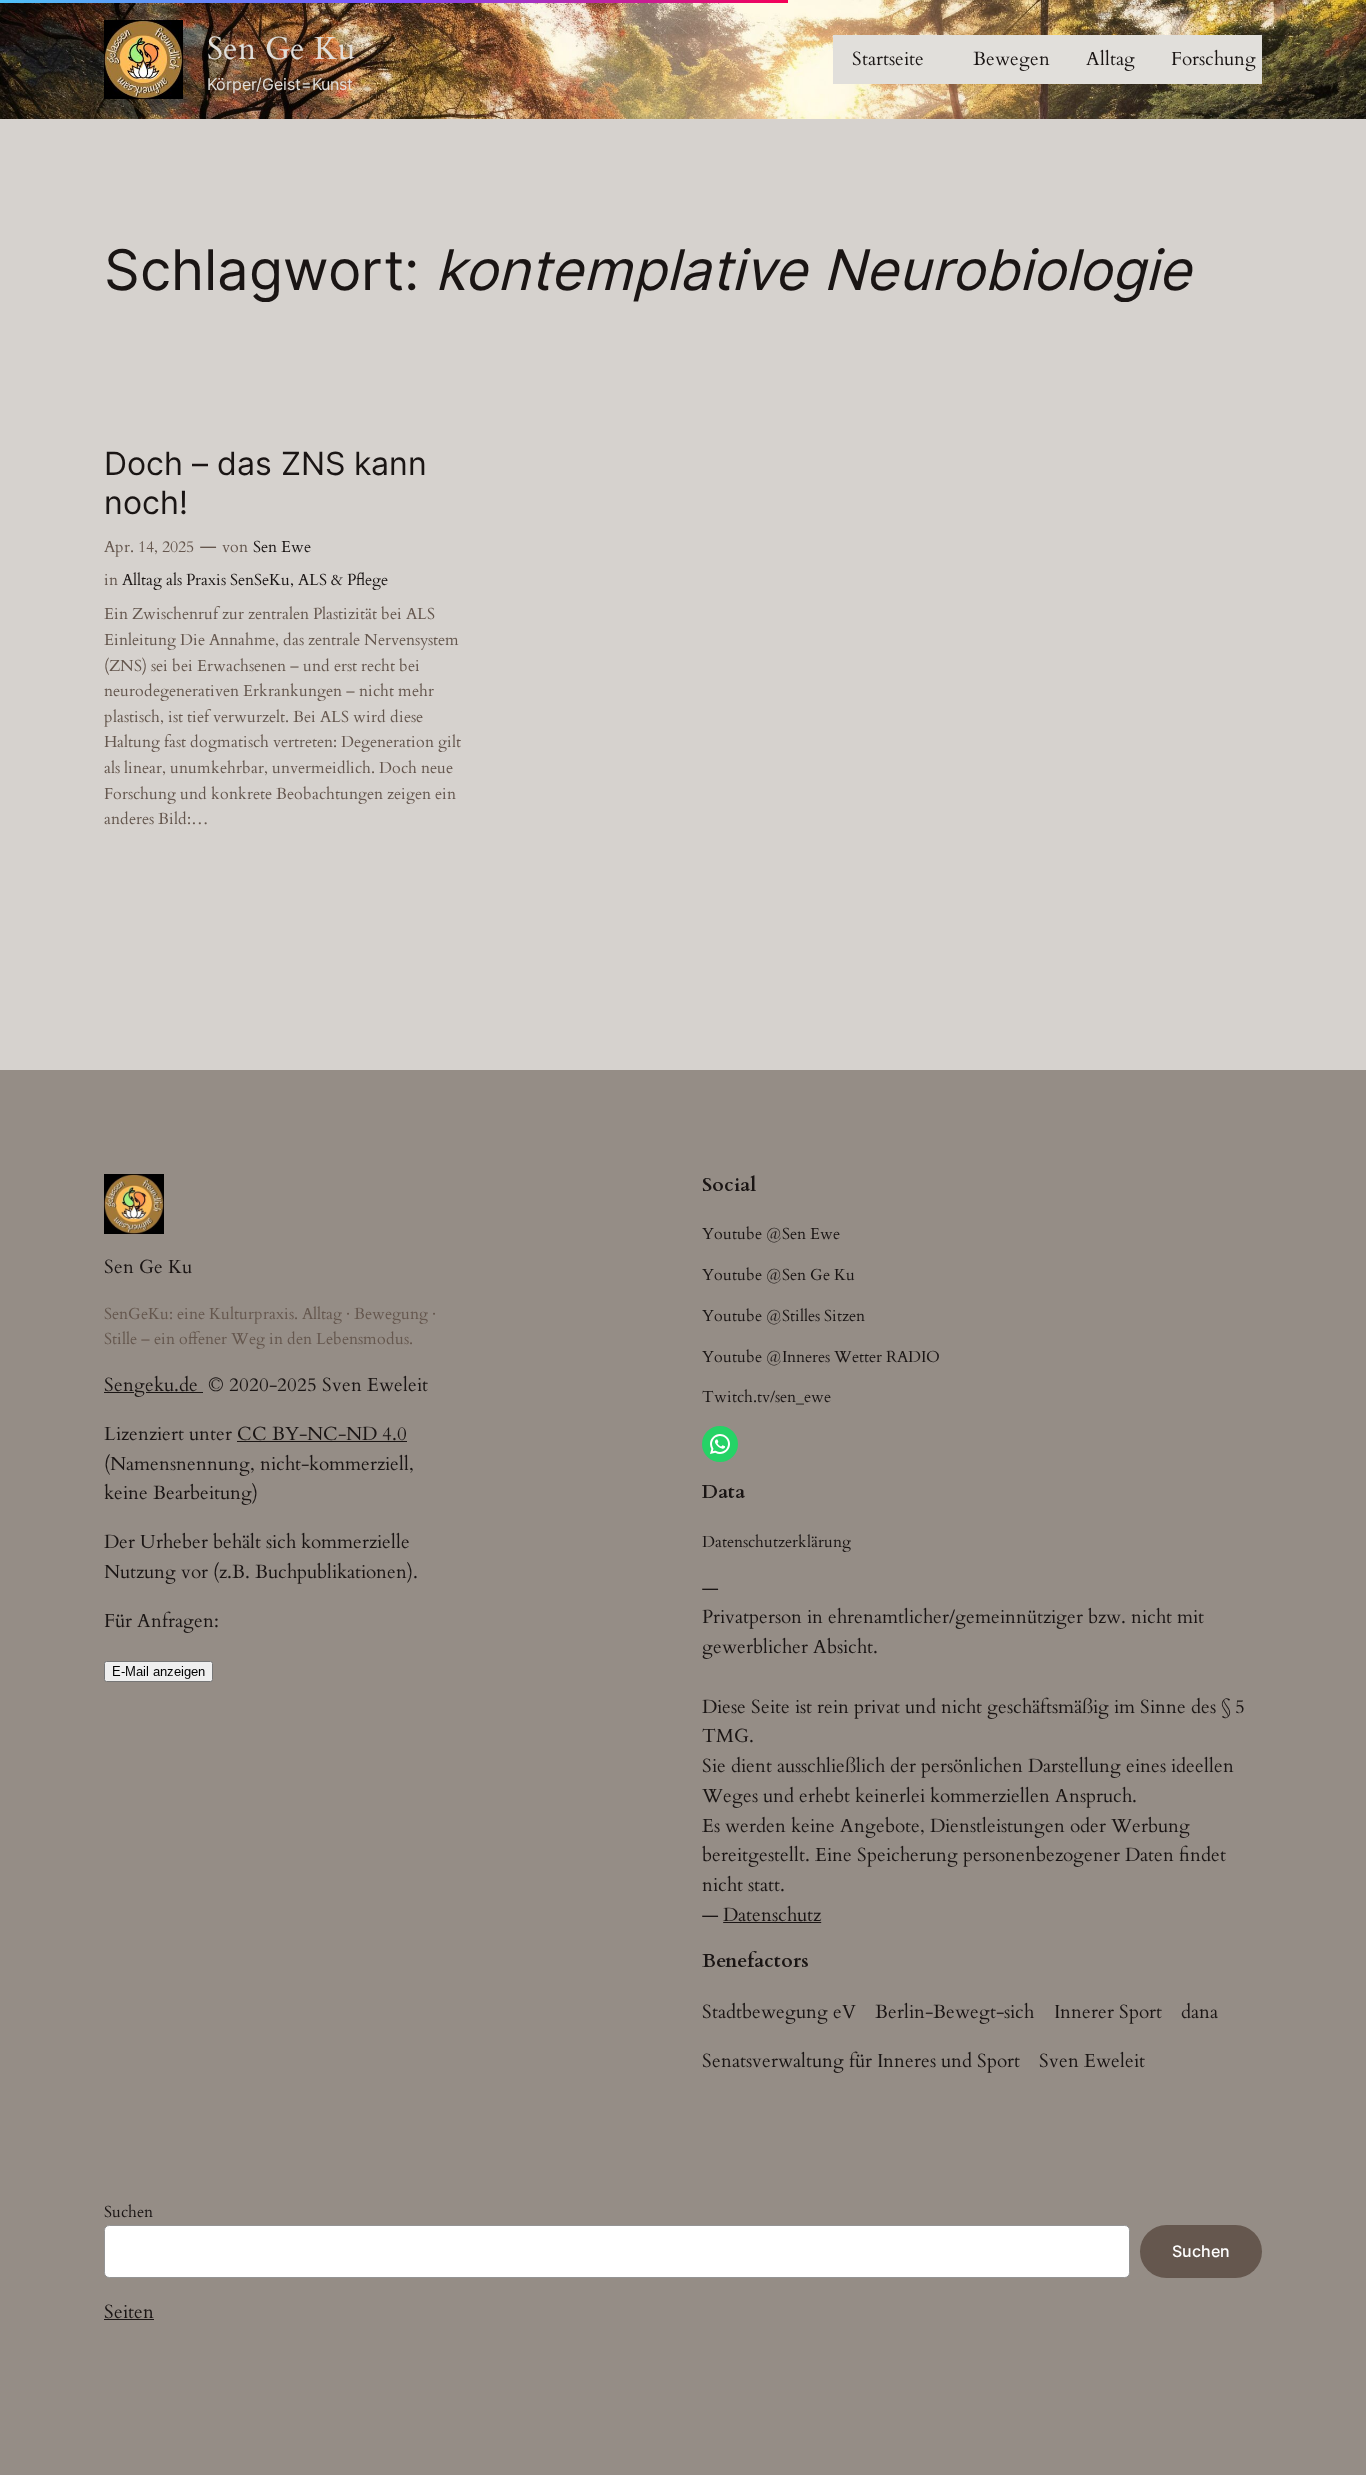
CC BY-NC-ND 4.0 (322, 1434)
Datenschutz (772, 1915)
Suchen (128, 2212)
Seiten (129, 2312)
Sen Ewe (282, 547)
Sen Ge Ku (281, 49)
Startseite (888, 59)
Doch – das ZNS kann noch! (265, 483)
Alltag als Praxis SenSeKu (206, 580)
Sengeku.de (153, 1385)
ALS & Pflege (343, 580)
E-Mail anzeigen (158, 1671)
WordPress (203, 2388)
